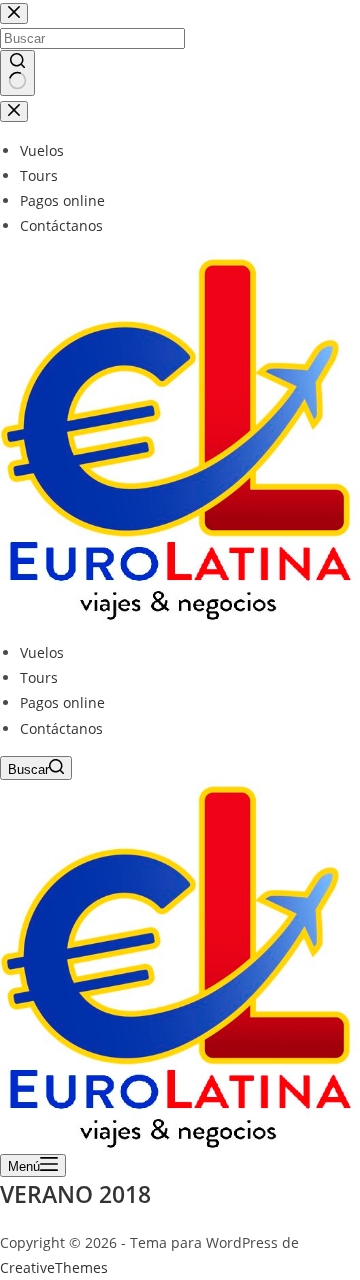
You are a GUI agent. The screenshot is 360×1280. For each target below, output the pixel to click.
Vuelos (42, 652)
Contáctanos (61, 728)
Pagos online (62, 702)
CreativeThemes (54, 1267)
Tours (39, 677)
